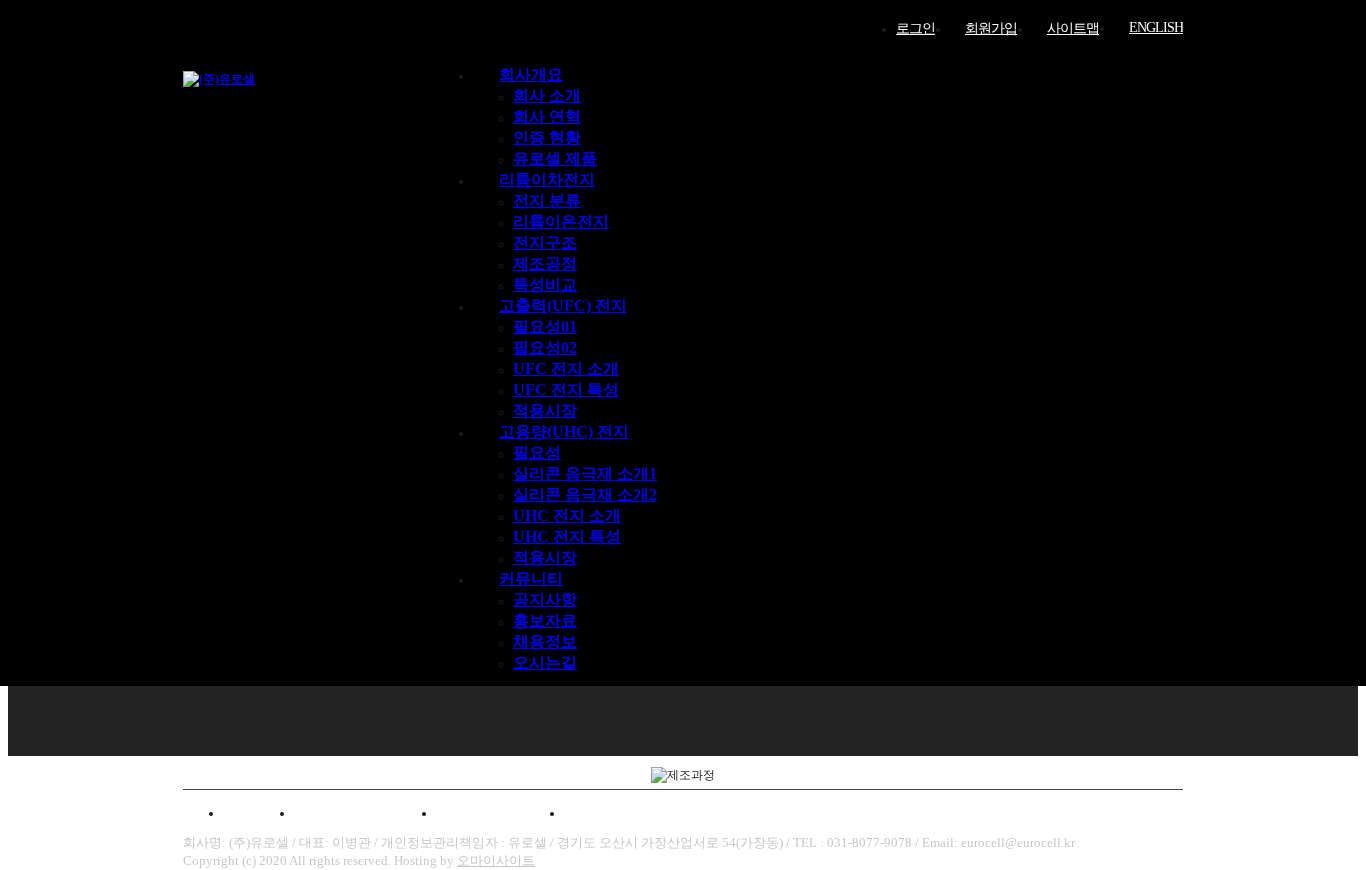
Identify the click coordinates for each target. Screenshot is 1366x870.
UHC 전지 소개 (567, 515)
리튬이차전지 (547, 179)
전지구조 (545, 242)
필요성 (537, 452)
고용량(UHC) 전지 (564, 431)
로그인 (915, 28)
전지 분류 (547, 200)
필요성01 (545, 326)
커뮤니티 (531, 578)
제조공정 (545, 263)
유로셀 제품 (555, 158)
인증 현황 (547, 137)
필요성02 (545, 347)
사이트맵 (1073, 28)
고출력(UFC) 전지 (563, 305)
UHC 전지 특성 (567, 536)
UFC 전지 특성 (566, 389)
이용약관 (251, 812)
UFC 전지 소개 (566, 368)
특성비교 (545, 284)
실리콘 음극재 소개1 (585, 473)
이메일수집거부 (500, 812)
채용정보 (545, 641)
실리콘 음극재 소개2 (585, 494)
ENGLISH (1156, 27)
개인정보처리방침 (365, 812)
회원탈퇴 (607, 812)
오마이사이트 (496, 860)
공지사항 (545, 599)
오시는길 (545, 662)
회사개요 (531, 74)
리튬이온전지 (561, 221)
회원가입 (991, 28)
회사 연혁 (547, 116)
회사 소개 (547, 95)
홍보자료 (545, 620)
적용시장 (545, 410)
